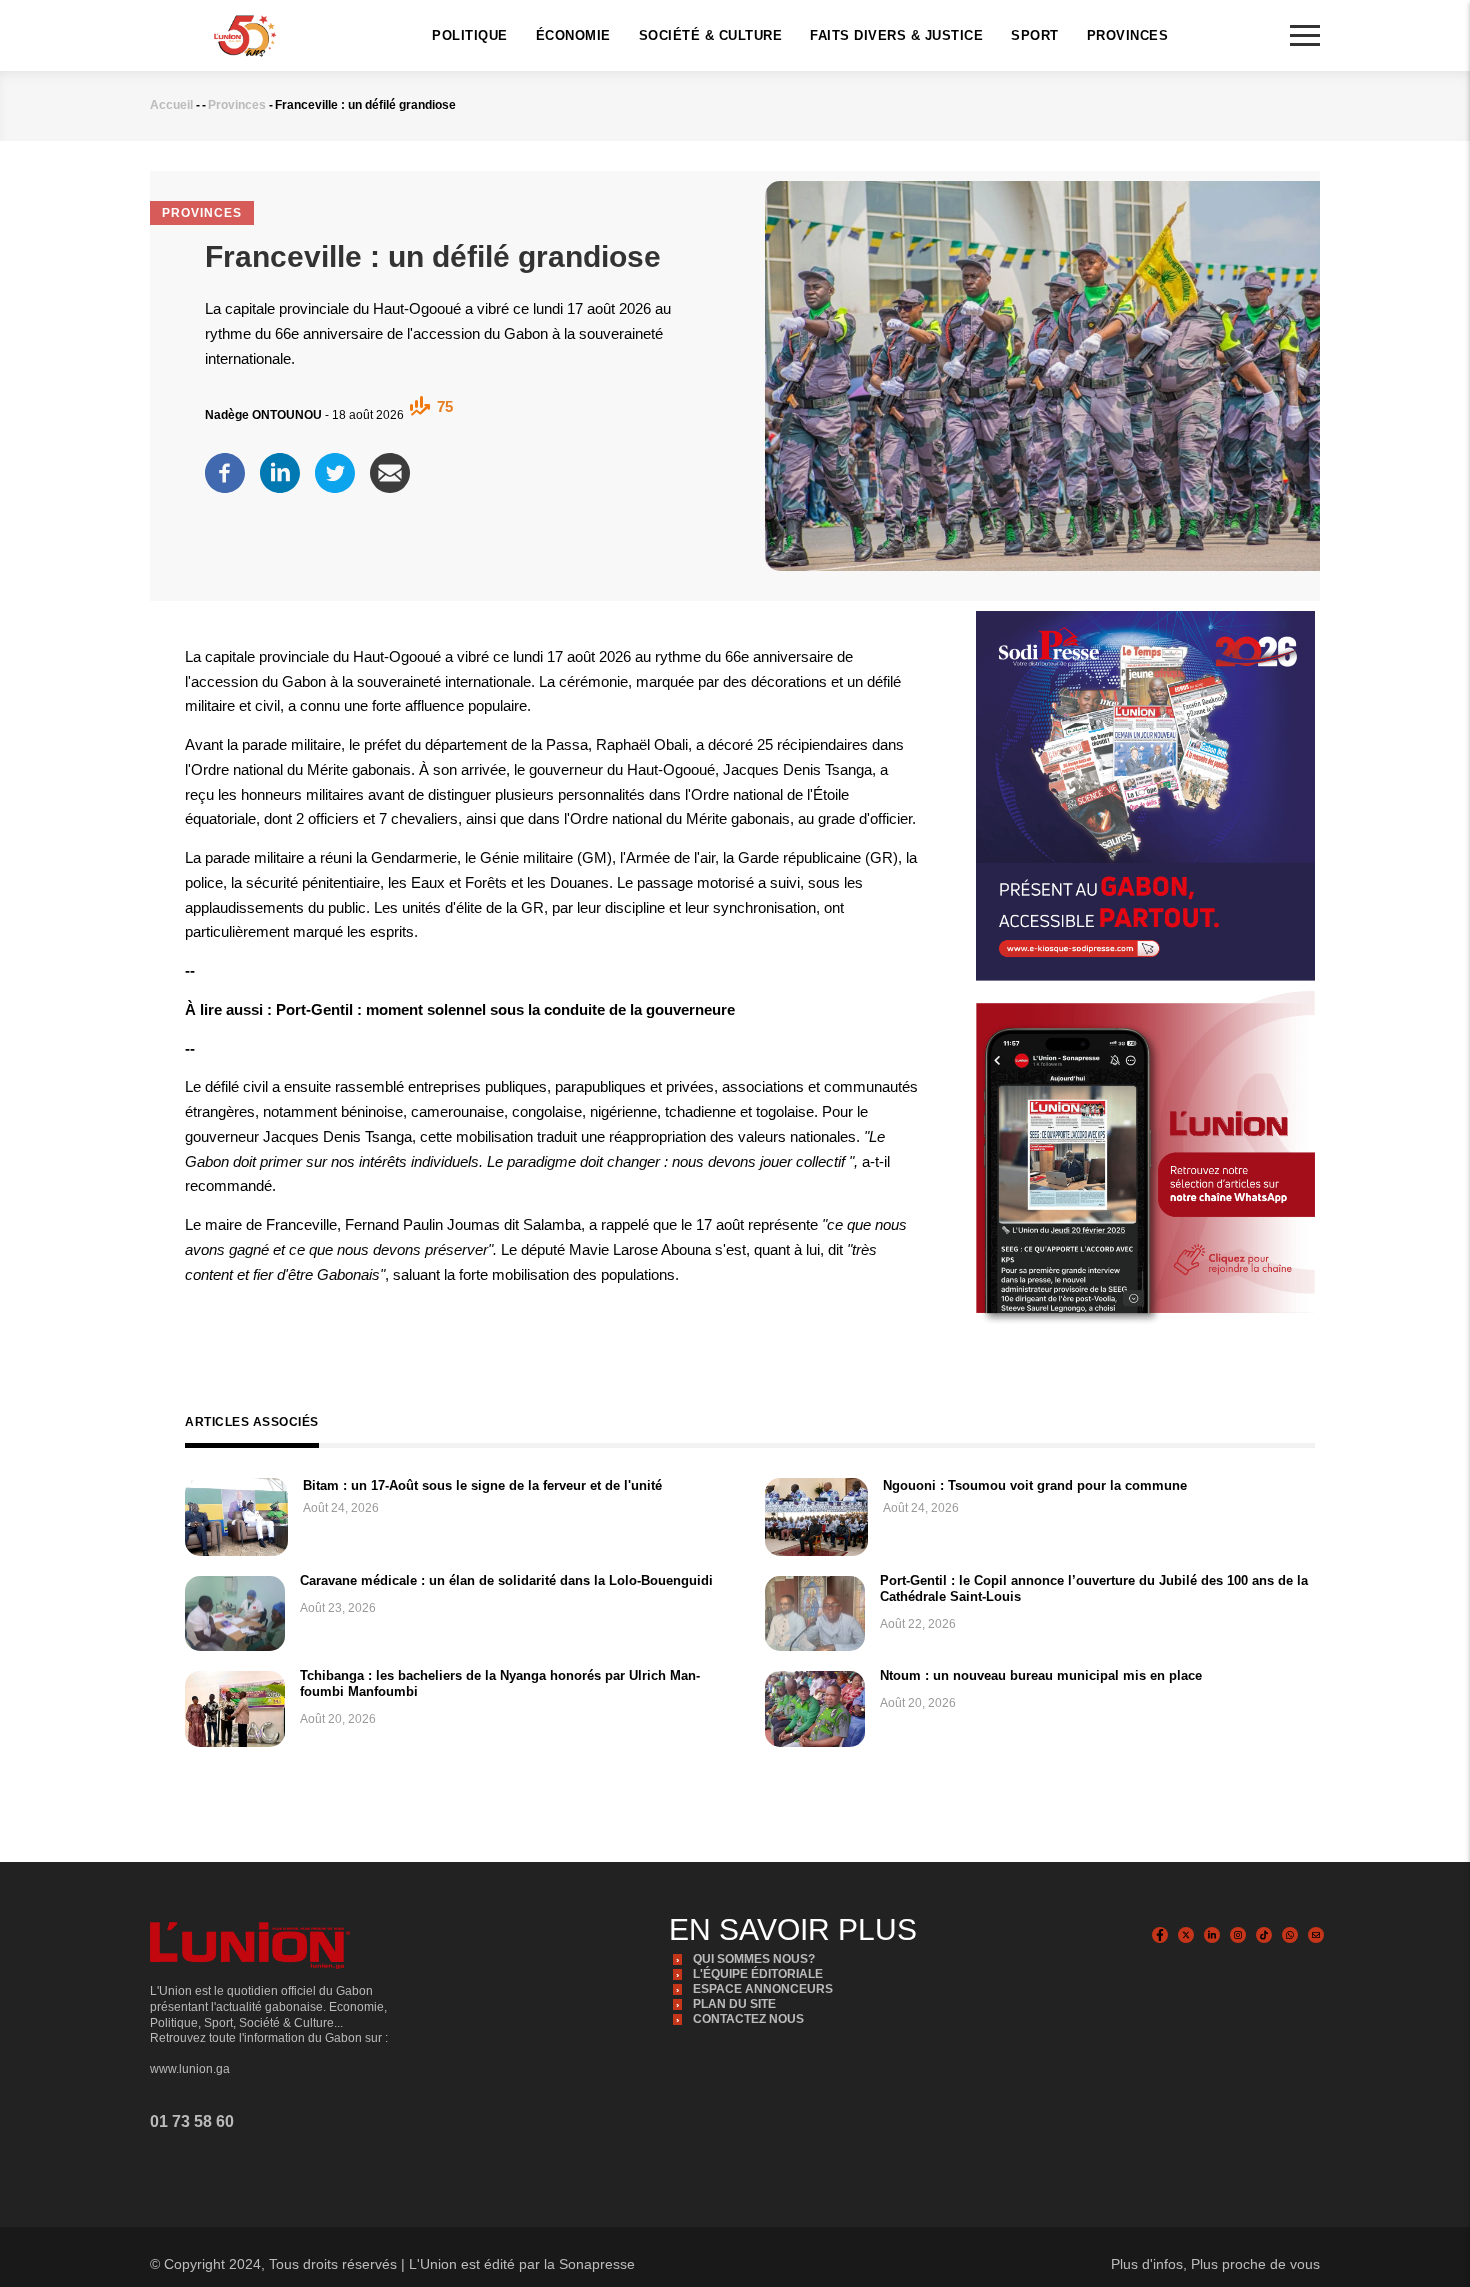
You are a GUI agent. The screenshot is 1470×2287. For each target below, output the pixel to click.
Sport (1035, 35)
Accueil (171, 105)
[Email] (390, 467)
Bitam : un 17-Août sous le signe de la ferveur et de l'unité (482, 1485)
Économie (573, 35)
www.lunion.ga (190, 2069)
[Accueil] (245, 34)
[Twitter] (335, 467)
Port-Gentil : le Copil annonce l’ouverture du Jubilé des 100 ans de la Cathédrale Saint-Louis (1094, 1588)
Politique (470, 35)
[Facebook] (225, 467)
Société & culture (711, 35)
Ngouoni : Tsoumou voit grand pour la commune (1035, 1485)
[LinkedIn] (280, 467)
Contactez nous (748, 2019)
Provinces (1128, 35)
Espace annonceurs (763, 1989)
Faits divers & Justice (896, 35)
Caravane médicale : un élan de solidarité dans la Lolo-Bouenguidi (506, 1580)
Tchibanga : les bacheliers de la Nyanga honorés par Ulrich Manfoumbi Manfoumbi (500, 1683)
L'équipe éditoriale (758, 1974)
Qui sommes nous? (754, 1959)
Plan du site (734, 2004)
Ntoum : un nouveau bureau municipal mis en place (1041, 1675)
